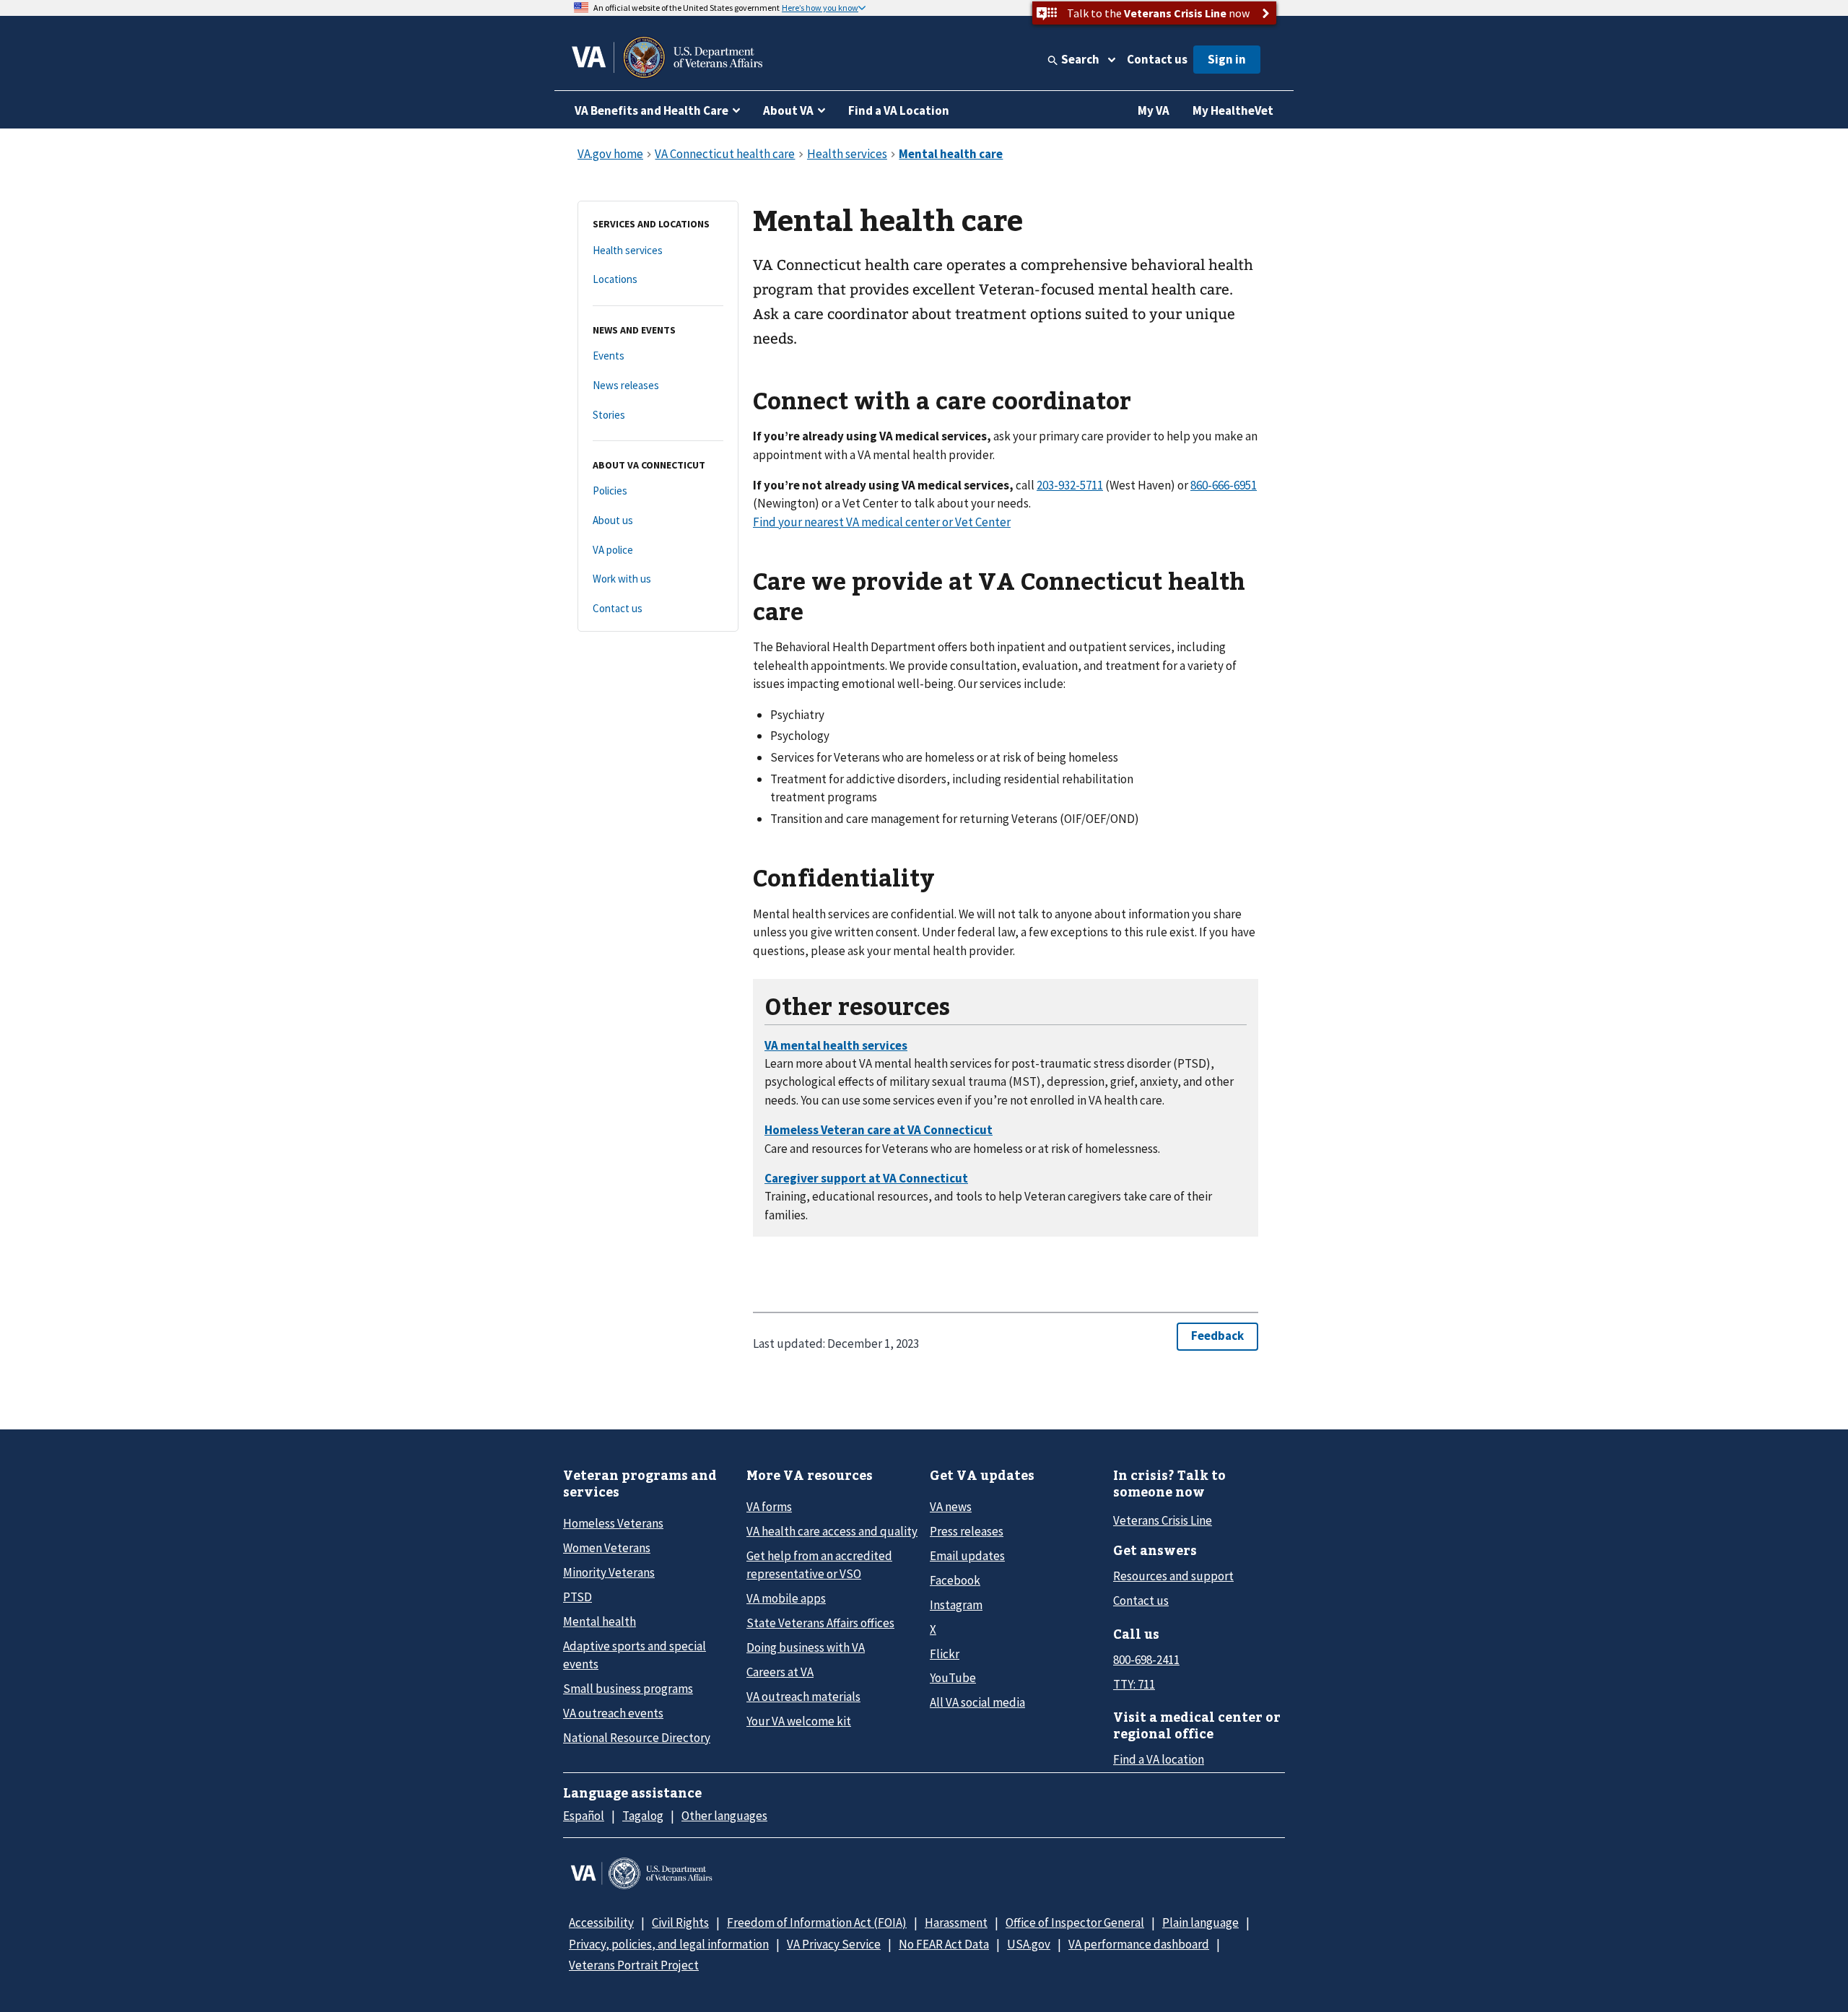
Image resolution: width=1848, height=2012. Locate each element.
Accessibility (601, 1922)
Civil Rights (680, 1922)
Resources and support (1173, 1576)
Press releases (967, 1531)
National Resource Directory (637, 1738)
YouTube (953, 1678)
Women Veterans (607, 1548)
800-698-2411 (1146, 1660)
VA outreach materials (803, 1697)
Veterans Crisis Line (1163, 1520)
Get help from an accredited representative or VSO (819, 1565)
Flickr (945, 1654)
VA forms (769, 1507)
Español (584, 1816)
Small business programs (628, 1689)
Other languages (724, 1816)
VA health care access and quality (832, 1531)
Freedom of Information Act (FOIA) (817, 1922)
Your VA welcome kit (799, 1721)
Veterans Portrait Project (634, 1965)
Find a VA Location (899, 110)
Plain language (1200, 1922)
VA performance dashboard (1139, 1944)
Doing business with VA (806, 1647)
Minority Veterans (609, 1572)
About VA (788, 110)
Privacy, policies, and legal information (669, 1944)
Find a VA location (1159, 1759)
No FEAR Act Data (944, 1944)
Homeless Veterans (613, 1523)
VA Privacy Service (834, 1944)
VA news (951, 1507)
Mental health (600, 1621)
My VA (1154, 110)
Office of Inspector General (1075, 1922)
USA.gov (1029, 1944)
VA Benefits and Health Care (651, 110)
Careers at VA (780, 1672)
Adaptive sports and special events (635, 1655)
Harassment (956, 1922)
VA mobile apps (786, 1598)
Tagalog (643, 1816)
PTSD (577, 1597)
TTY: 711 (1134, 1684)
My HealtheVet (1233, 110)
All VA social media (977, 1702)
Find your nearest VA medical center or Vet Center (882, 522)
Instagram (956, 1605)
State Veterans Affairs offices (820, 1623)
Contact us (1157, 59)
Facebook (955, 1580)
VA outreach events (613, 1713)
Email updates (967, 1556)
